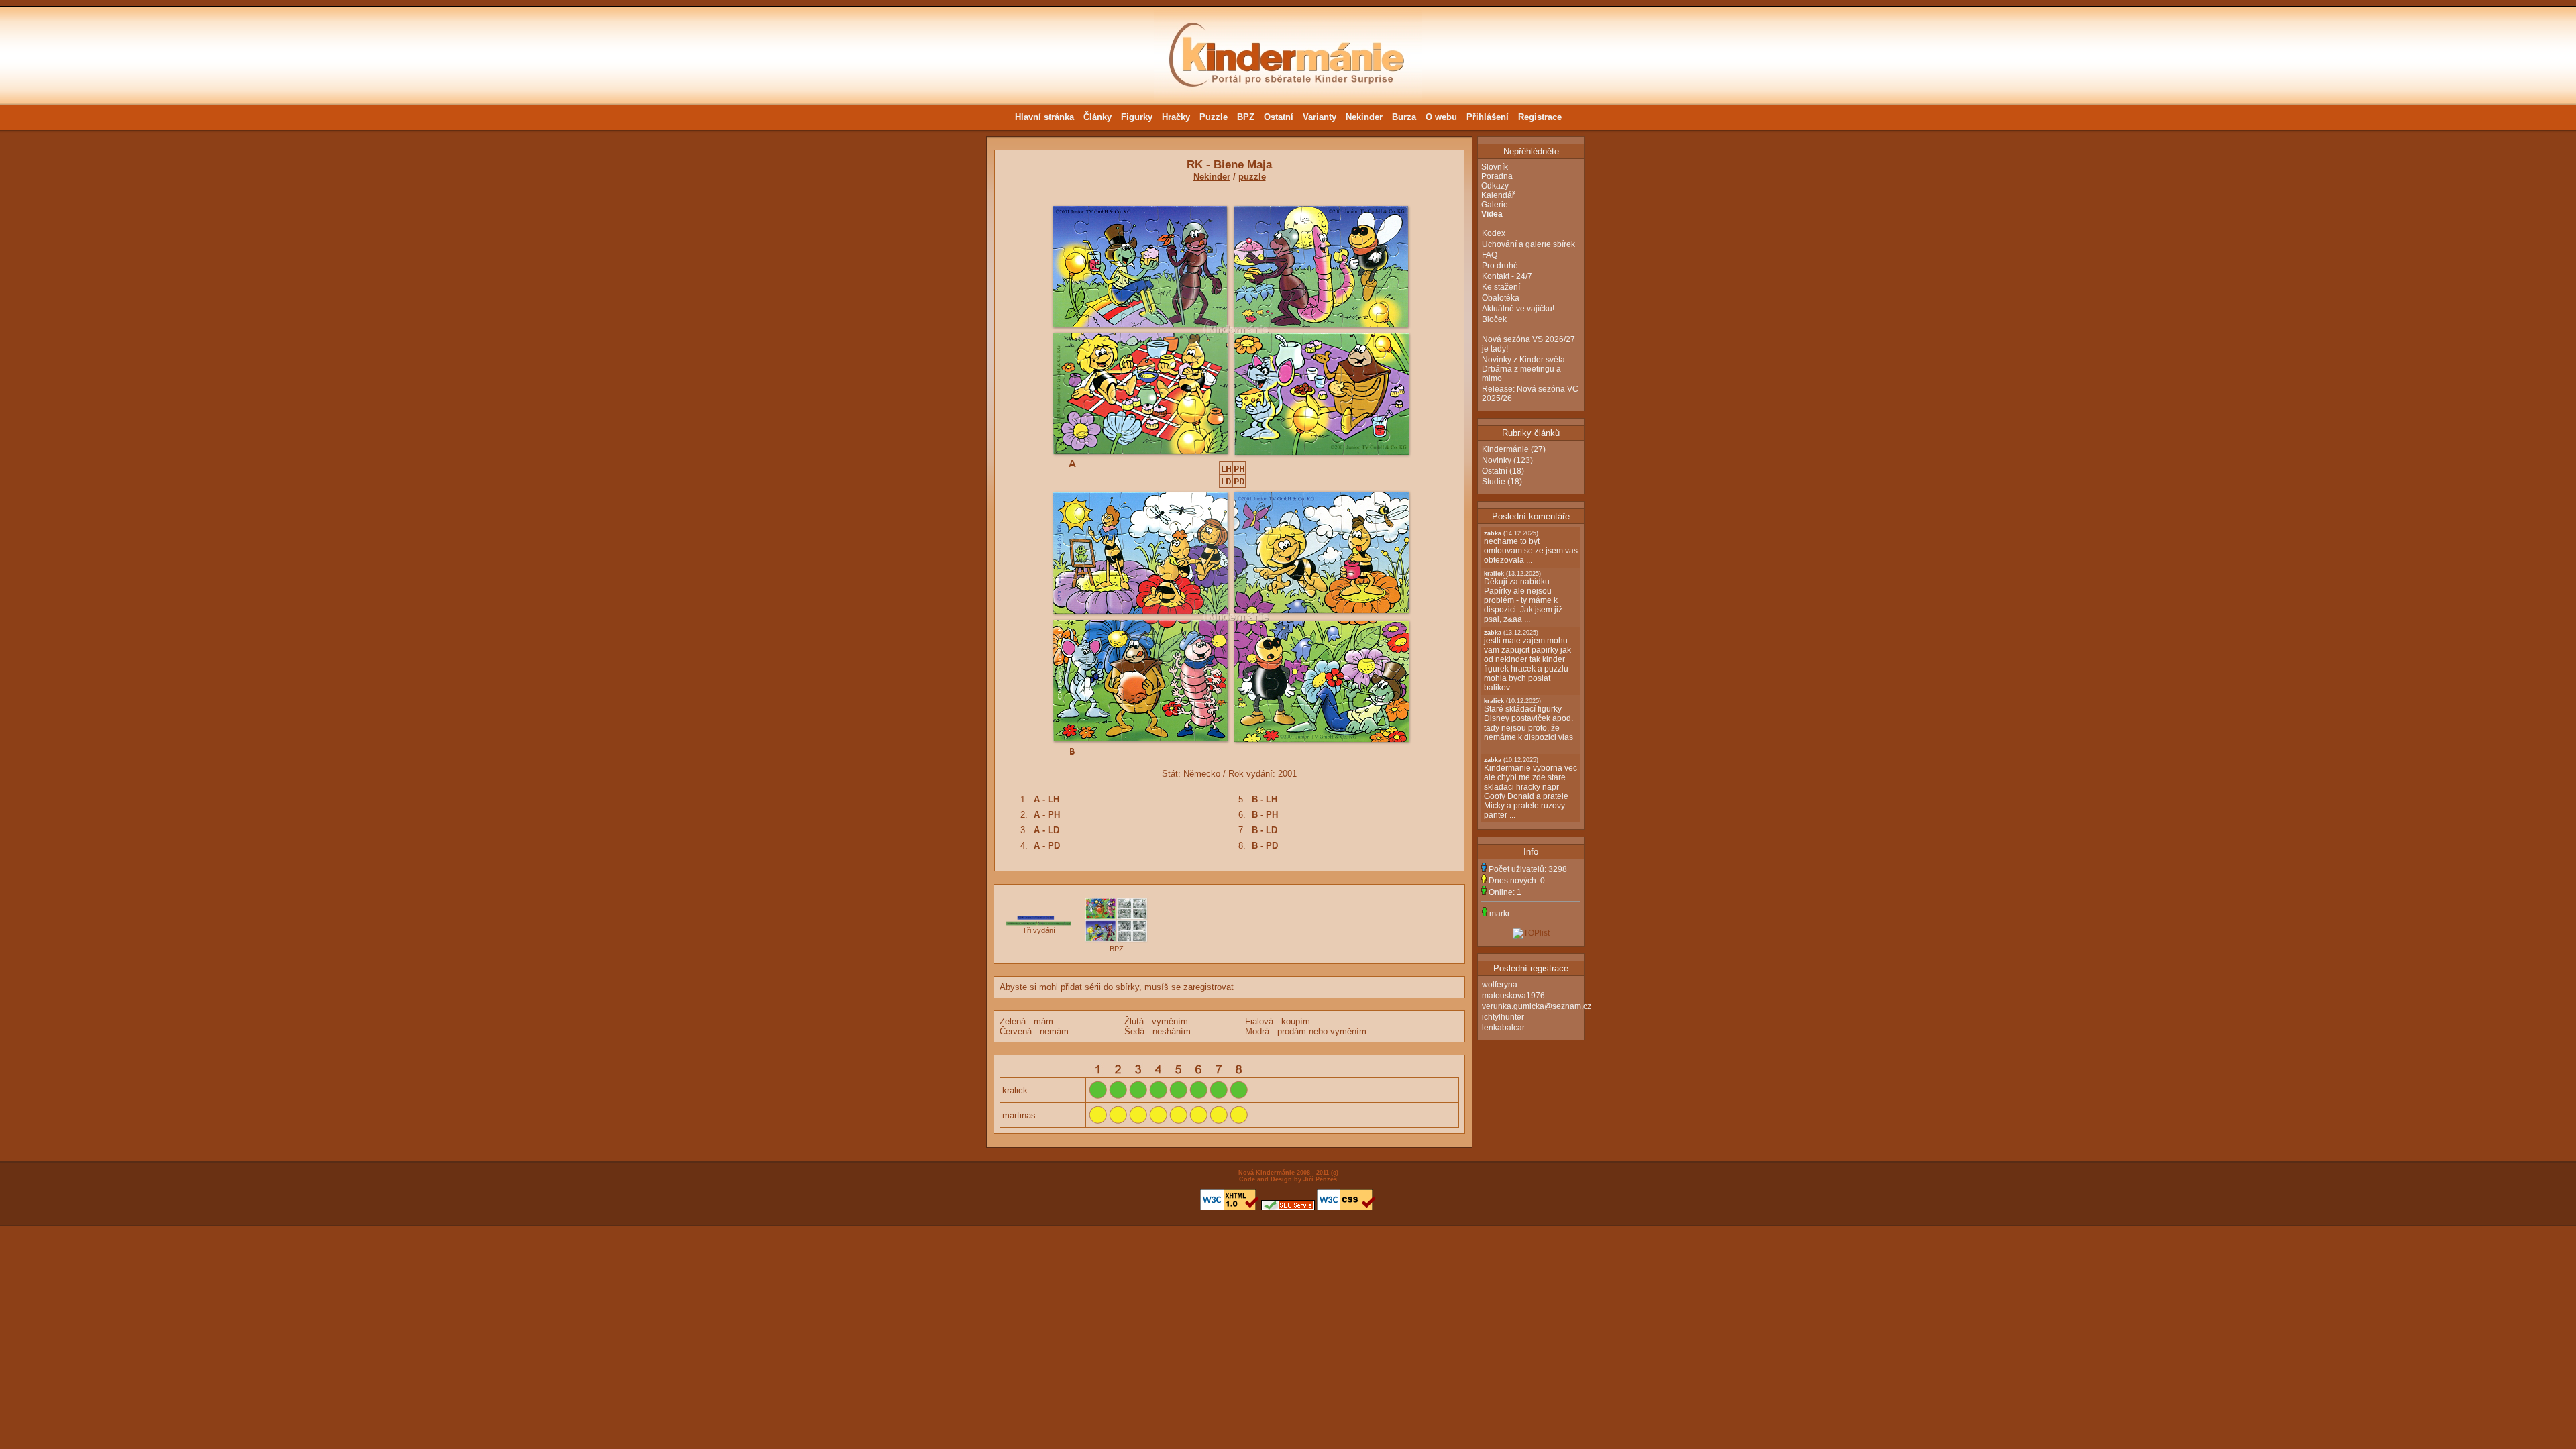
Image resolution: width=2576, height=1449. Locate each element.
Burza (1404, 117)
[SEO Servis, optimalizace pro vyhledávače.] (1288, 1208)
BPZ (1246, 117)
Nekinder (1364, 117)
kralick (1015, 1090)
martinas (1019, 1115)
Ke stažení (1501, 287)
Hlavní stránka (1044, 117)
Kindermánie (1505, 449)
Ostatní (1279, 117)
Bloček (1494, 319)
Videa (1492, 214)
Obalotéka (1501, 298)
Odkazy (1495, 186)
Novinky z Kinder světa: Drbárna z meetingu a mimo (1524, 369)
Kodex (1494, 233)
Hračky (1176, 117)
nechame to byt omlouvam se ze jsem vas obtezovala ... (1531, 547)
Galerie (1495, 205)
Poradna (1497, 176)
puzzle (1252, 177)
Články (1097, 117)
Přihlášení (1488, 117)
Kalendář (1498, 195)
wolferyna (1500, 985)
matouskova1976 (1513, 996)
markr (1500, 914)
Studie (1494, 482)
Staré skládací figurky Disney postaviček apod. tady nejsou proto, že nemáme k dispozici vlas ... (1528, 724)
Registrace (1540, 117)
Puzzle (1214, 117)
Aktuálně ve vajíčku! (1518, 309)
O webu (1441, 117)
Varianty (1320, 117)
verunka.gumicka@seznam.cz (1537, 1006)
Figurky (1137, 117)
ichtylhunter (1503, 1017)
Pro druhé (1500, 266)
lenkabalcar (1503, 1028)
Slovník (1495, 167)
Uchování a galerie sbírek (1528, 244)
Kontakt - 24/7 (1507, 276)
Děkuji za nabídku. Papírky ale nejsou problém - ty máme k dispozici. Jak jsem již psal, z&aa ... (1523, 597)
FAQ (1490, 255)
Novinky (1497, 460)
